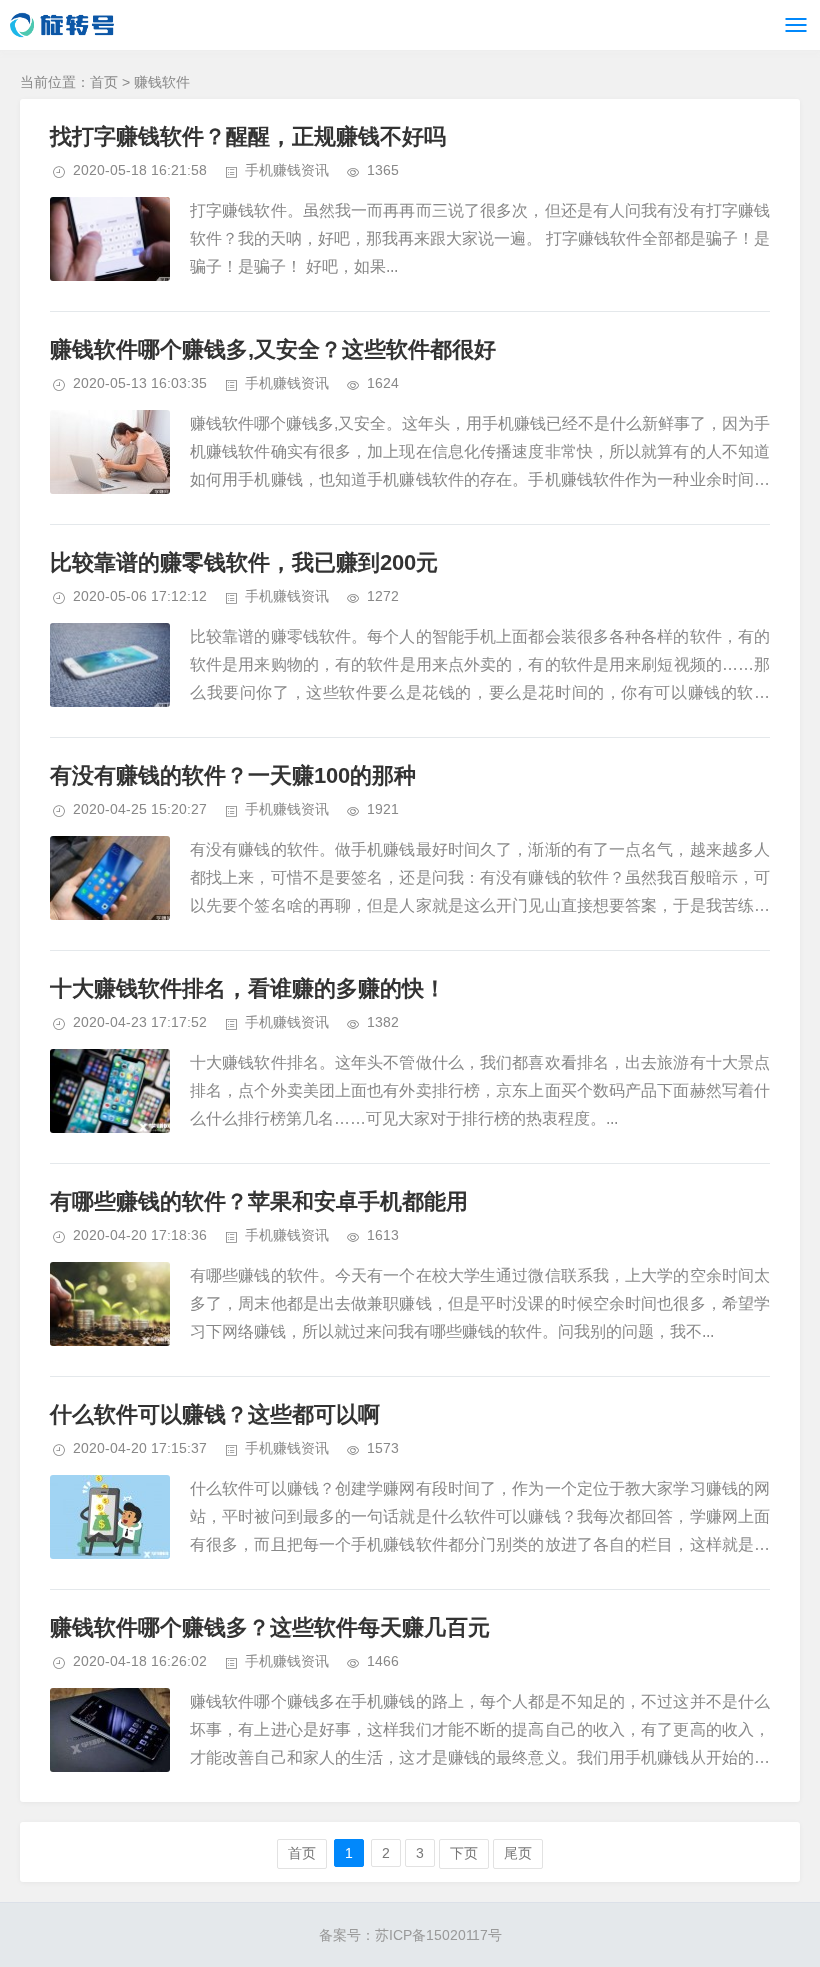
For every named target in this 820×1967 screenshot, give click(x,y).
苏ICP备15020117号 (438, 1935)
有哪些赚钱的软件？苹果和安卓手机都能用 (259, 1201)
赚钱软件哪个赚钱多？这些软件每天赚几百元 (270, 1627)
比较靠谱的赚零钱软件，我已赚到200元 (244, 562)
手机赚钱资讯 (287, 170)
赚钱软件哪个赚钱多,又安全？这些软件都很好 (273, 349)
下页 (464, 1853)
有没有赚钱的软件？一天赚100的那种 (233, 775)
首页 (104, 82)
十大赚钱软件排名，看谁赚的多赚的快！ (248, 988)
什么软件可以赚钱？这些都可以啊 (215, 1414)
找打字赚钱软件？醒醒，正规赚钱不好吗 (248, 136)
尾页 (518, 1853)
